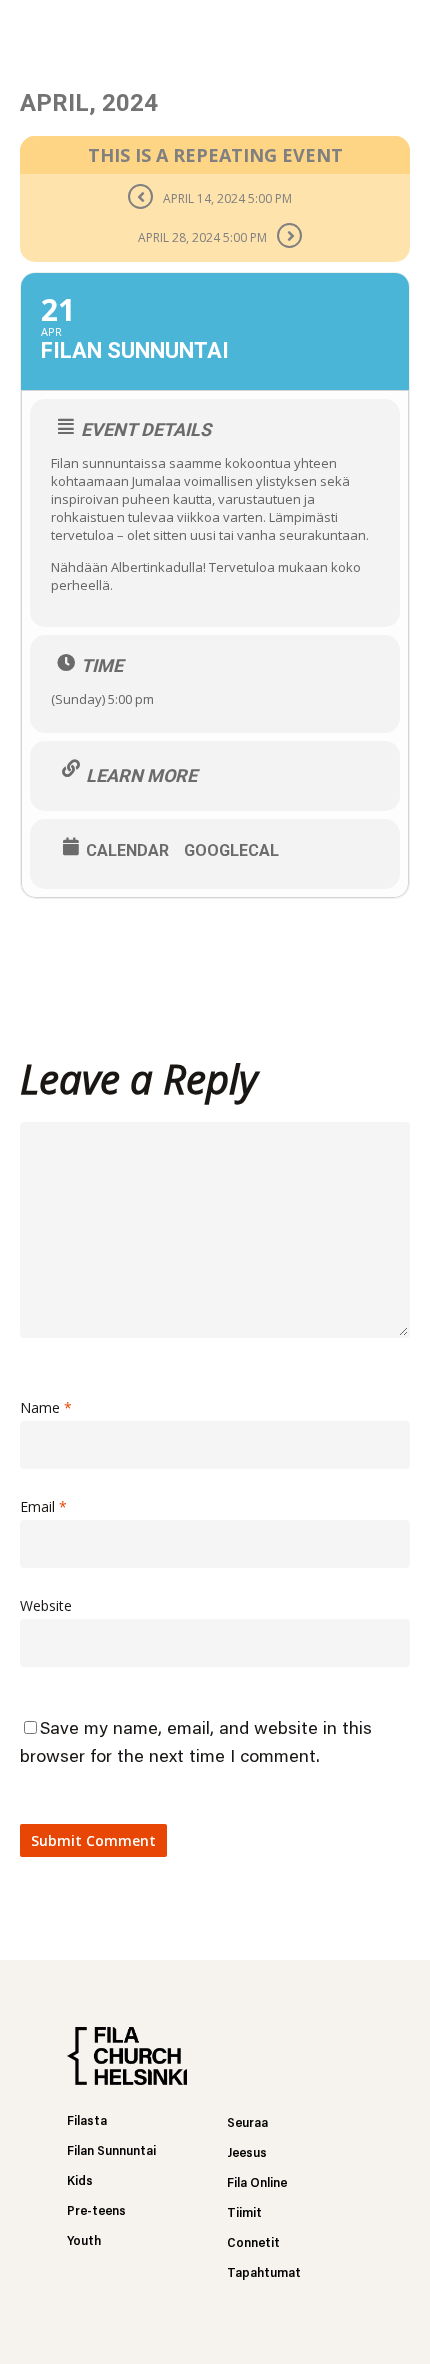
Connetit (253, 2243)
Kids (80, 2181)
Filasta (87, 2121)
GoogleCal (231, 851)
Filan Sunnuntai (111, 2151)
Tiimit (244, 2213)
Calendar (127, 851)
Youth (84, 2241)
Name (46, 1407)
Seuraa (247, 2123)
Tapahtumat (264, 2273)
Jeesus (247, 2153)
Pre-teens (96, 2211)
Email (43, 1506)
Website (46, 1605)
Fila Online (257, 2183)
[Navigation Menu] (401, 30)
